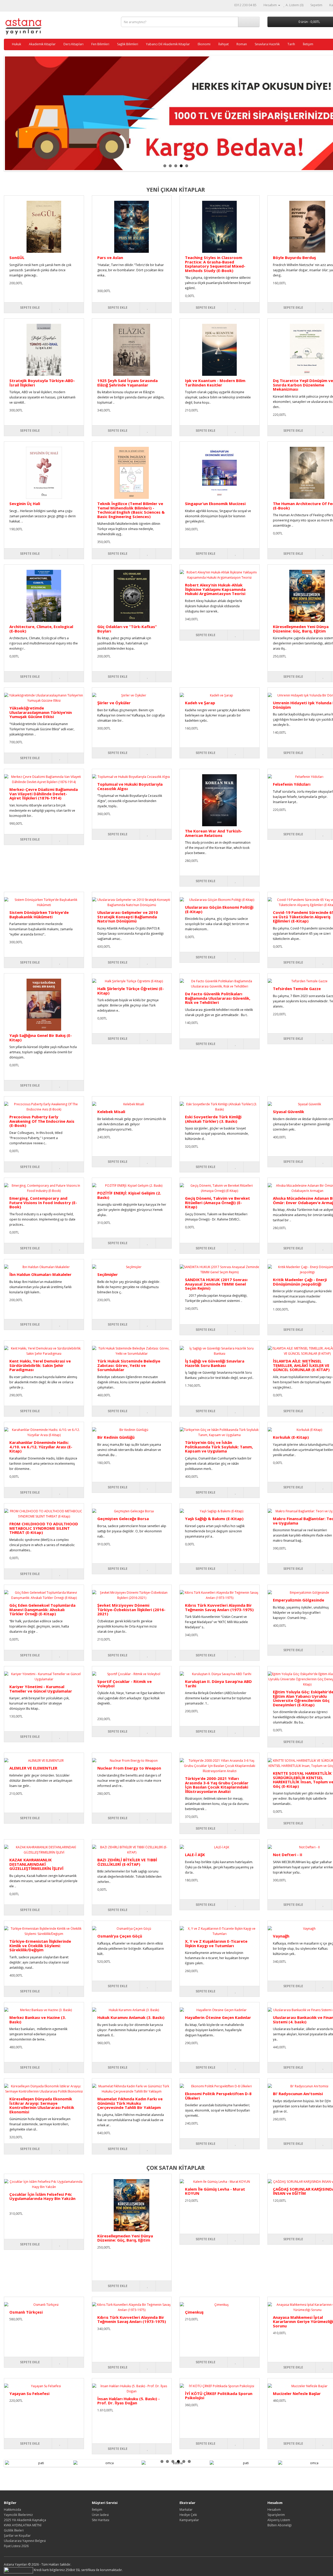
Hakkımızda (12, 2510)
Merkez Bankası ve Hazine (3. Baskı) (38, 2020)
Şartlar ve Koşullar (17, 2536)
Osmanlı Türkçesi (26, 2312)
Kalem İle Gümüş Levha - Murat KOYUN (215, 2191)
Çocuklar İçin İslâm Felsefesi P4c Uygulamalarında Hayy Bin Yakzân (42, 2196)
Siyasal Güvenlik (289, 1112)
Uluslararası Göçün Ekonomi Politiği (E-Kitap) (219, 909)
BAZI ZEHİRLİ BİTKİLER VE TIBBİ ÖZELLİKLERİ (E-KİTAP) (127, 1862)
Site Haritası (101, 2520)
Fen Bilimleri (100, 44)
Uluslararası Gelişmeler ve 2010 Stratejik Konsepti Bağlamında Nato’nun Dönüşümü (128, 917)
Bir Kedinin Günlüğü (116, 1437)
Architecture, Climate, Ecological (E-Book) (41, 629)
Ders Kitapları (73, 44)
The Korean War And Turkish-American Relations (214, 833)
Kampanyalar (189, 2520)
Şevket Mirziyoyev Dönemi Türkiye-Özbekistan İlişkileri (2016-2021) (131, 1609)
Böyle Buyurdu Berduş (294, 257)
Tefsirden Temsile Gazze (297, 989)
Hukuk (17, 44)
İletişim (308, 44)
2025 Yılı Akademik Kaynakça (25, 2520)
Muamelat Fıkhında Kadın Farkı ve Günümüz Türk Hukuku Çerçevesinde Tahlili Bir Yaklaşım (130, 2103)
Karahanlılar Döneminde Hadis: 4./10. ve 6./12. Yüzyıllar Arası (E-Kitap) (41, 1447)
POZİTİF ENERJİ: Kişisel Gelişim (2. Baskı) (129, 1195)
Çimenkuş (194, 2312)
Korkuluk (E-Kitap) (291, 1437)
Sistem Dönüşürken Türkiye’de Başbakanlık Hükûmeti (39, 915)
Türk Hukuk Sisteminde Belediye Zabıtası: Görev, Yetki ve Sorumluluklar (129, 1365)
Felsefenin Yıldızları (292, 784)
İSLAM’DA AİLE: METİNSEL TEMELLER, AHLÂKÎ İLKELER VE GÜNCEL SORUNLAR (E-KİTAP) (301, 1365)
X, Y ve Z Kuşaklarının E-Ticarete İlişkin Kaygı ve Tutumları (216, 1943)
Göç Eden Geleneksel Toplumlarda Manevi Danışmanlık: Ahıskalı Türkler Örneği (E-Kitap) (42, 1609)
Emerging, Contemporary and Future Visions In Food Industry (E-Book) (43, 1202)
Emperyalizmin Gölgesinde (299, 1600)
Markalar (186, 2510)
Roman (242, 44)
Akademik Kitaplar (42, 44)
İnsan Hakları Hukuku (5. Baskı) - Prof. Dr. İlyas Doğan (129, 2401)
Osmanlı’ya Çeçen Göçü (120, 1936)
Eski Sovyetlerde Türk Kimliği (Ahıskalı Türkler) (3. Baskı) (213, 1119)
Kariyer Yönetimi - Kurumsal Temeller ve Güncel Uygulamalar (41, 1689)
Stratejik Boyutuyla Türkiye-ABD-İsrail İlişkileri (42, 383)
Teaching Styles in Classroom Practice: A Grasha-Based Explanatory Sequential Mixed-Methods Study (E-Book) (215, 264)
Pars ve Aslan (110, 257)
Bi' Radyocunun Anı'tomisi (298, 2094)
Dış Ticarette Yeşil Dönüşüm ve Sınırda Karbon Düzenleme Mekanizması (303, 385)
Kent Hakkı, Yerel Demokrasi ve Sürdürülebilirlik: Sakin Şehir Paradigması (40, 1365)
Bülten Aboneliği (280, 2525)
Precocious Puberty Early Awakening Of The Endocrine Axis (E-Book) (42, 1121)
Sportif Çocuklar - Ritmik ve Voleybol (124, 1684)
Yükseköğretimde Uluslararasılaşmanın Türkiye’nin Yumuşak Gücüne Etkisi (41, 712)
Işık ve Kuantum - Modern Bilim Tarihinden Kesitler (215, 383)
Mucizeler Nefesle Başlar (297, 2393)
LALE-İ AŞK (195, 1855)
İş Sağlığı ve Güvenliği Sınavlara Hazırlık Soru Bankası (215, 1363)
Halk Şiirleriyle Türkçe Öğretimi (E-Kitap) (131, 991)
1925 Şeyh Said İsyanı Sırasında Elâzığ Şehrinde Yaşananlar (127, 383)
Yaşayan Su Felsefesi (29, 2393)
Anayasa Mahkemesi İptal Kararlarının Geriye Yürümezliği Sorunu (303, 2322)
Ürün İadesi (100, 2515)
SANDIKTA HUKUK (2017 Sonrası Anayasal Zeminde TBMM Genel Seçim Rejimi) (216, 1284)
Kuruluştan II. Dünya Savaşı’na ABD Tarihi (218, 1684)
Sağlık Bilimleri (128, 44)
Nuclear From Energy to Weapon (129, 1768)
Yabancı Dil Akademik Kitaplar (168, 44)
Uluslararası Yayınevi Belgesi (25, 2541)
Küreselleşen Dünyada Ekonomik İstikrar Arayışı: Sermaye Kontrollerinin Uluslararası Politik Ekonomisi (42, 2105)
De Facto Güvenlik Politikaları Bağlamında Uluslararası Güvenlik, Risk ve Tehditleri (218, 998)
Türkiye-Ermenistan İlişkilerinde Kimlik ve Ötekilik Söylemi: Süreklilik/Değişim (40, 1945)
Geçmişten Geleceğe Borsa (123, 1519)
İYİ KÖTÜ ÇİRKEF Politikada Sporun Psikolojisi (219, 2396)
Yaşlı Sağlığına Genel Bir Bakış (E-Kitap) (41, 1038)
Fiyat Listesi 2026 (16, 2546)
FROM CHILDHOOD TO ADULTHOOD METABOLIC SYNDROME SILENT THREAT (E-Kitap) (44, 1528)
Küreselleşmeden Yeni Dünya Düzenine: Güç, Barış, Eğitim (301, 629)
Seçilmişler (108, 1274)
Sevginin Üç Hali (25, 503)
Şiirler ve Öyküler (114, 703)
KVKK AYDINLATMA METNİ (23, 2525)
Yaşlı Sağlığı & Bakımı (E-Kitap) (214, 1519)
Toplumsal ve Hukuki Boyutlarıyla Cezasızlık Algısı (130, 786)
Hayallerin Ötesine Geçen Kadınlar (218, 2017)
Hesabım (274, 2510)
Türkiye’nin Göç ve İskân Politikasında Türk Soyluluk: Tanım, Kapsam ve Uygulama (219, 1447)
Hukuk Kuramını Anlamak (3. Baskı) (131, 2017)
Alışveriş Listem (279, 2520)
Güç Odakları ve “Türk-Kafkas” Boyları (127, 629)
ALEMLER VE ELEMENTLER (33, 1768)
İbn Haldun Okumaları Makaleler (40, 1274)
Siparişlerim (276, 2515)
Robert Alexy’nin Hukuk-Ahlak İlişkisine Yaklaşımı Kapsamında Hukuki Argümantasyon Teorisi (215, 589)
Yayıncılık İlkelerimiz (18, 2515)
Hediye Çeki (188, 2515)
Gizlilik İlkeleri (14, 2530)
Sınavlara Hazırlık (267, 44)
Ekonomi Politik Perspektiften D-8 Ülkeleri (218, 2096)
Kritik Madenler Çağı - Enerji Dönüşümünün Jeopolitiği (300, 1282)
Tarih (291, 44)
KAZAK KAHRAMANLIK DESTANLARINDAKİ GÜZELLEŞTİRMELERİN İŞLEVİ (36, 1864)
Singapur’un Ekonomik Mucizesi (215, 503)
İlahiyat (223, 44)
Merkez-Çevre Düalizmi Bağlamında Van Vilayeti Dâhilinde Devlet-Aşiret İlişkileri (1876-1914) (44, 794)
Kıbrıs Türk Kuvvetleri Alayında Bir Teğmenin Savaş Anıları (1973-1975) (219, 1607)
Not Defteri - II (288, 1855)
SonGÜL (17, 257)
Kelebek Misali (111, 1112)
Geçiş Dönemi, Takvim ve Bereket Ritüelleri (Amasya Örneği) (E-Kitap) (217, 1202)
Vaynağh (281, 1936)
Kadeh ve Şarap (200, 703)
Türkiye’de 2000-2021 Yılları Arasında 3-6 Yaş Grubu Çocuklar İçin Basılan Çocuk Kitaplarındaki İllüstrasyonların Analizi (217, 1785)
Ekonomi (204, 44)
